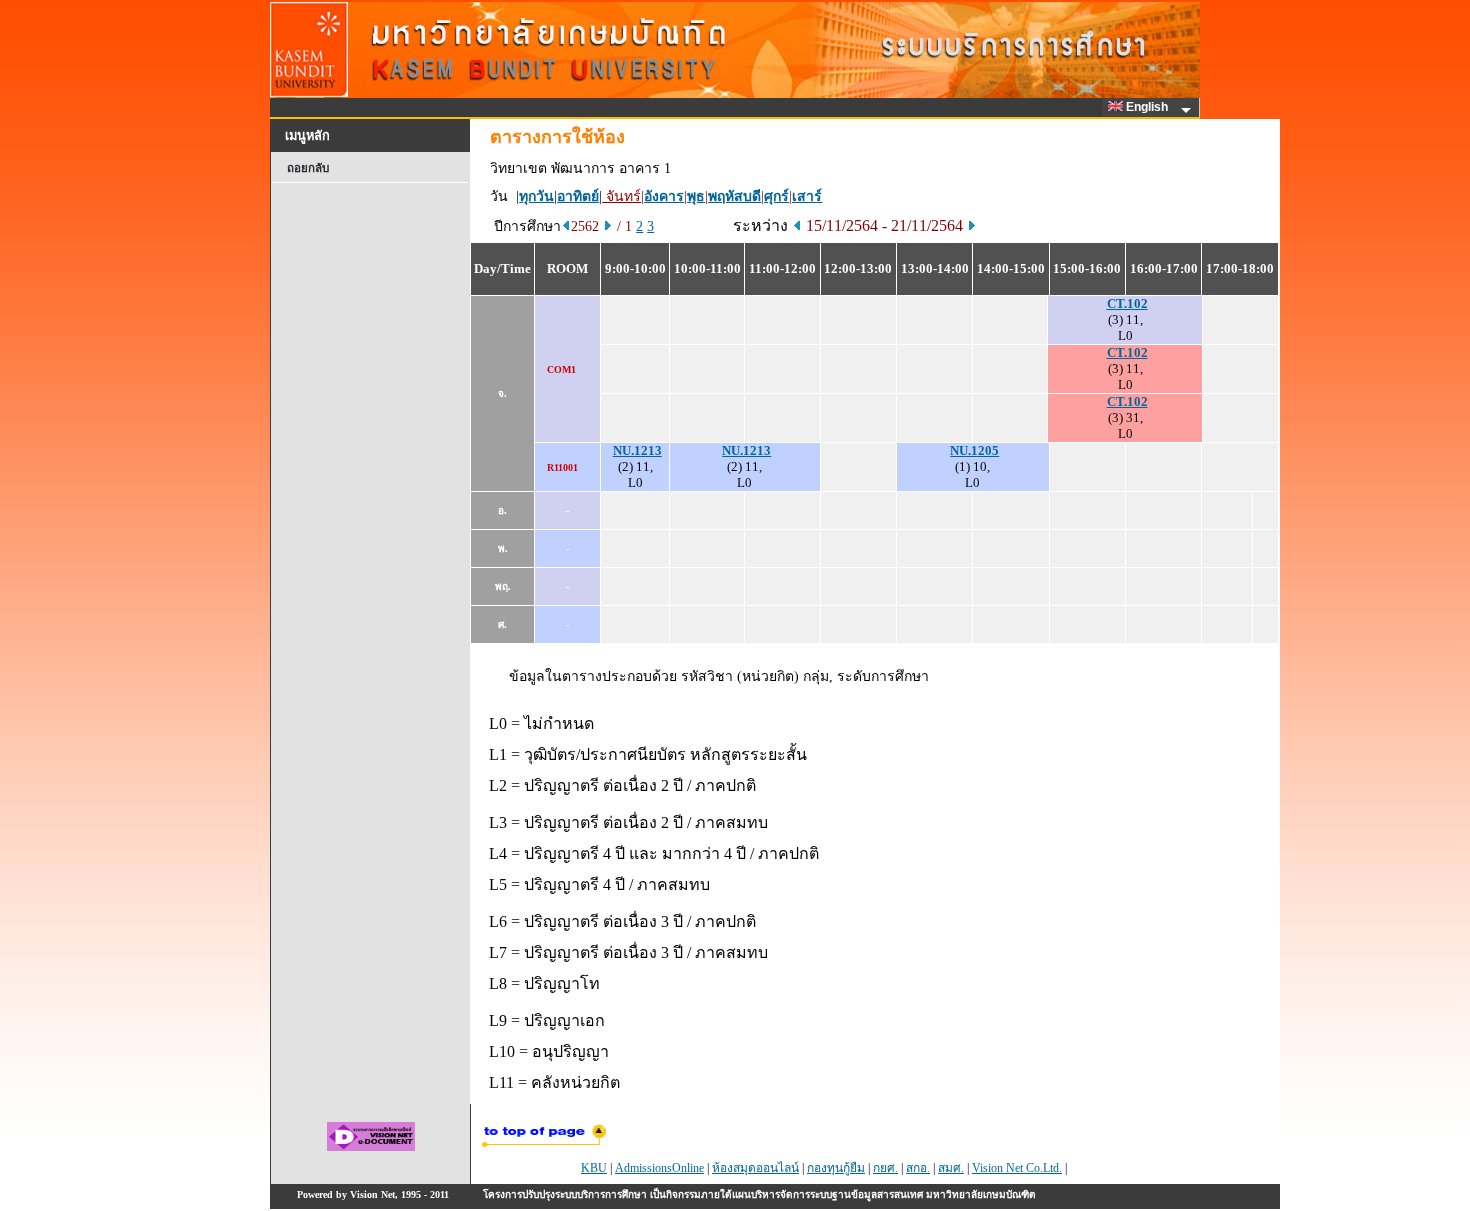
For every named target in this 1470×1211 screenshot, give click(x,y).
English (1148, 107)
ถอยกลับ (308, 168)
